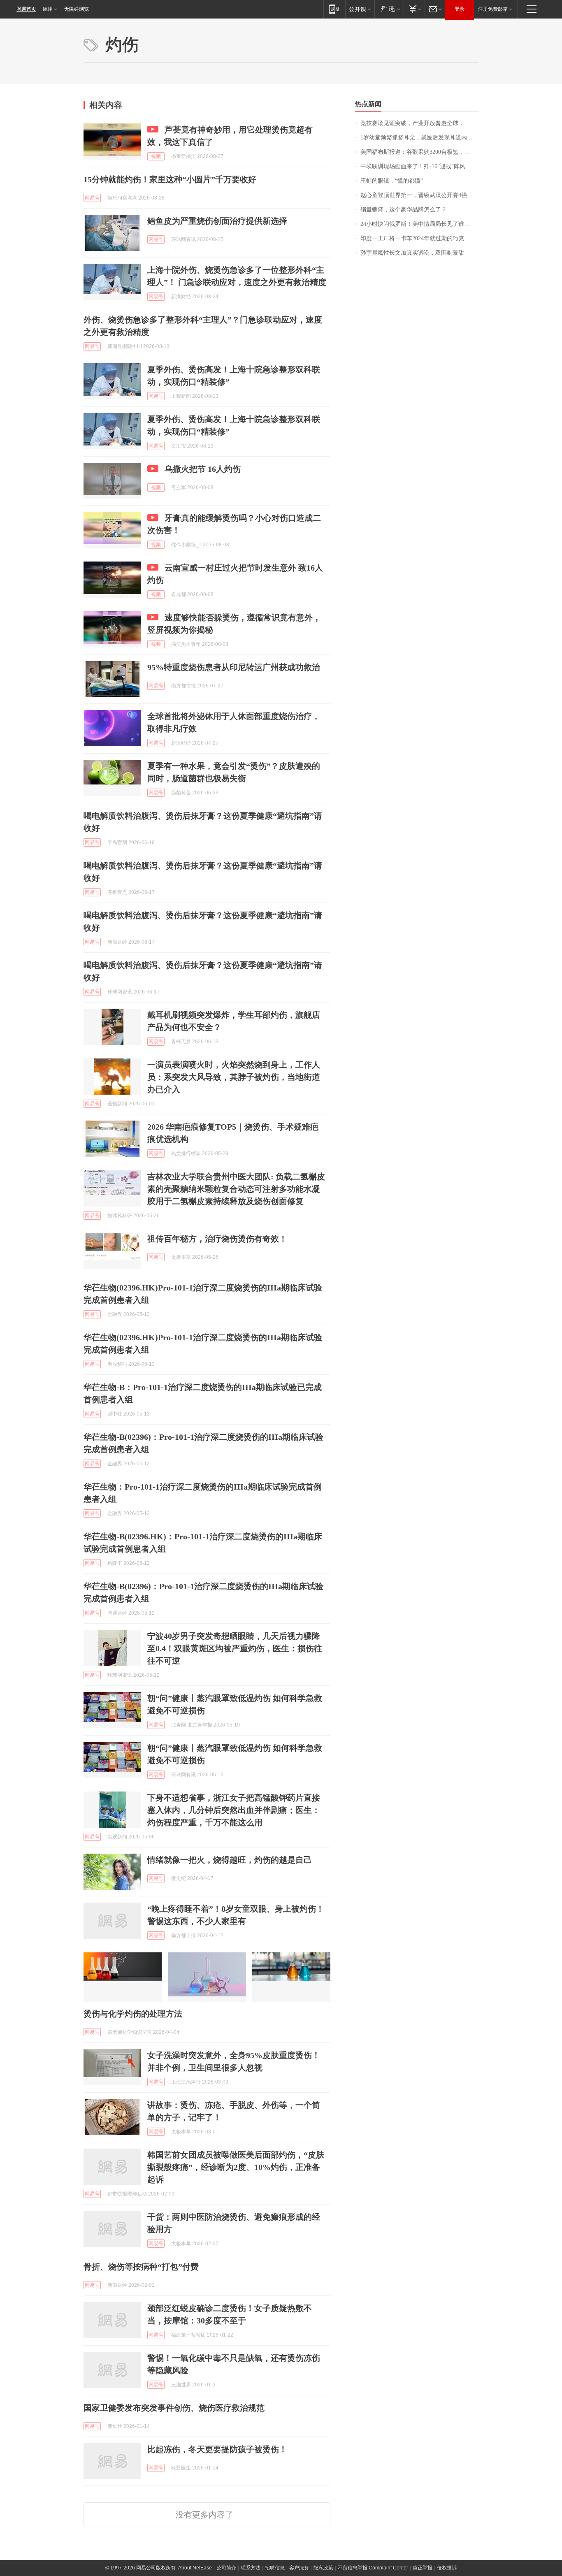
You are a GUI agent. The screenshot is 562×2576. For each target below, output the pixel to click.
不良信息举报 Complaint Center (373, 2568)
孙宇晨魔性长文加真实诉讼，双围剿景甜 (412, 253)
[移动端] (334, 9)
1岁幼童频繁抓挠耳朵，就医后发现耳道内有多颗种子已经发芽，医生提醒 (419, 138)
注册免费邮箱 (493, 9)
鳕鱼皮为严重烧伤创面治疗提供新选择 (217, 221)
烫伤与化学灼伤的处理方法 (133, 2014)
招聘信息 (275, 2568)
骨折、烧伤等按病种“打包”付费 (141, 2267)
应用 (48, 9)
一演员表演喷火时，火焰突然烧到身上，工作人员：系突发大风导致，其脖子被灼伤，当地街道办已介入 (234, 1077)
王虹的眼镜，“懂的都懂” (392, 181)
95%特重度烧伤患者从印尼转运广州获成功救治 (234, 667)
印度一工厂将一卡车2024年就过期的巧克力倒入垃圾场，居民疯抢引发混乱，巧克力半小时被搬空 (419, 238)
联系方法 (251, 2568)
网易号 (92, 198)
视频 (156, 156)
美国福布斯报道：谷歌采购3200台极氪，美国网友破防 (419, 152)
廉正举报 (423, 2568)
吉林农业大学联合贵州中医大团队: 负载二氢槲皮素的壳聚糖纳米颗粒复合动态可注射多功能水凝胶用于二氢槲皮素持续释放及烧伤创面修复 (236, 1189)
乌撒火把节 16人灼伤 (203, 469)
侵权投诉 (447, 2568)
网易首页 (26, 9)
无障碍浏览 (77, 9)
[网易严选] (389, 9)
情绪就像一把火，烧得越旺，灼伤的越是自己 (230, 1860)
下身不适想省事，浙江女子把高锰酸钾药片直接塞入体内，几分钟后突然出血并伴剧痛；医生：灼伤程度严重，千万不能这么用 (234, 1810)
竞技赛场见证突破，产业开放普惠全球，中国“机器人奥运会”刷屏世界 (419, 123)
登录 (460, 9)
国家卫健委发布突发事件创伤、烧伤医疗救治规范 (174, 2408)
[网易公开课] (360, 9)
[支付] (414, 9)
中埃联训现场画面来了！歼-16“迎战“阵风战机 (419, 166)
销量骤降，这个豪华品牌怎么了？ (404, 210)
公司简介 (226, 2568)
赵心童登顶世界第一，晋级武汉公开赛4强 (414, 195)
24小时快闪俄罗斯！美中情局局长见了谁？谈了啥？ (419, 224)
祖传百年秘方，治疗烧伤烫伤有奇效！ (217, 1239)
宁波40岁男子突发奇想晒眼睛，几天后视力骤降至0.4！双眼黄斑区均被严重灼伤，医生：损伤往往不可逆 (235, 1648)
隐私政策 (323, 2568)
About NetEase (195, 2568)
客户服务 (299, 2568)
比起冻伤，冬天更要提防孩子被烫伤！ (217, 2449)
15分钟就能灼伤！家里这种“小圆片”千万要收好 (170, 179)
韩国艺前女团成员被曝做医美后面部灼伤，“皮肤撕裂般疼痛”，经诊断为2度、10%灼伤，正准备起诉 (236, 2167)
